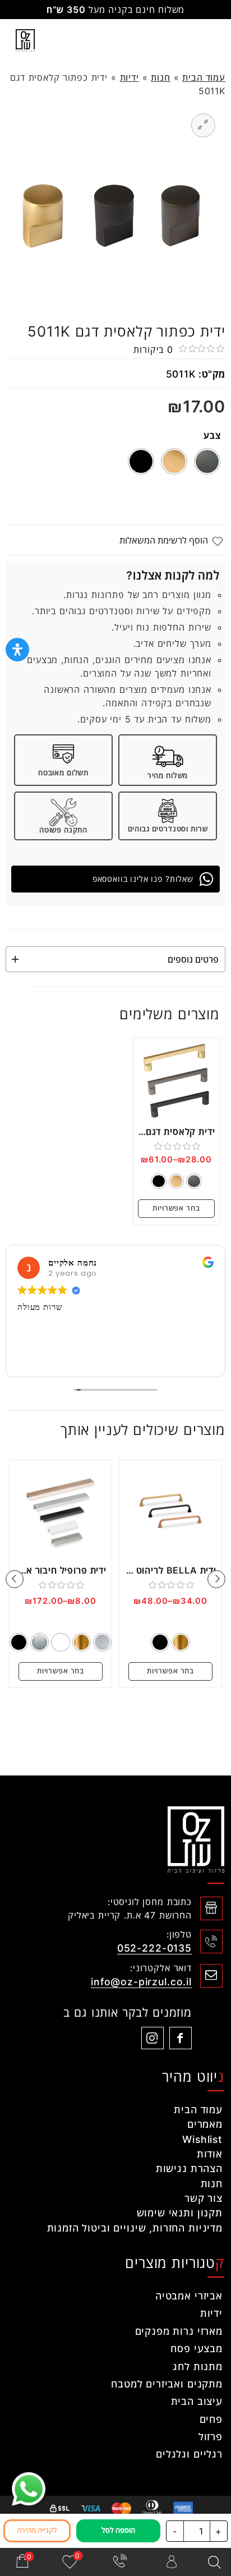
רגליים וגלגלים (189, 2454)
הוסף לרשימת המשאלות (164, 540)
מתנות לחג (198, 2366)
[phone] (121, 2562)
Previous (216, 1579)
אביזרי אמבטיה (189, 2296)
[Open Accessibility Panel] (17, 650)
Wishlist (202, 2139)
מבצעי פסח (197, 2349)
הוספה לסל (118, 2530)
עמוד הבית (204, 77)
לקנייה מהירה (37, 2530)
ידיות (130, 77)
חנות (160, 77)
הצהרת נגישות (189, 2168)
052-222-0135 (154, 1948)
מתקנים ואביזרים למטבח (167, 2384)
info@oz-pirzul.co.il (141, 1982)
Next (15, 1579)
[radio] (207, 461)
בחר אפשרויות (176, 1208)
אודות (210, 2154)
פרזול (211, 2437)
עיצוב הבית (197, 2401)
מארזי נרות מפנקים (179, 2331)
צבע (212, 435)
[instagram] (153, 2038)
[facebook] (181, 2038)
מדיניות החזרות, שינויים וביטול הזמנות (135, 2228)
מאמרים (205, 2124)
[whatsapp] (29, 2489)
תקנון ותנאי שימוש (180, 2213)
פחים (211, 2419)
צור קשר (204, 2198)
